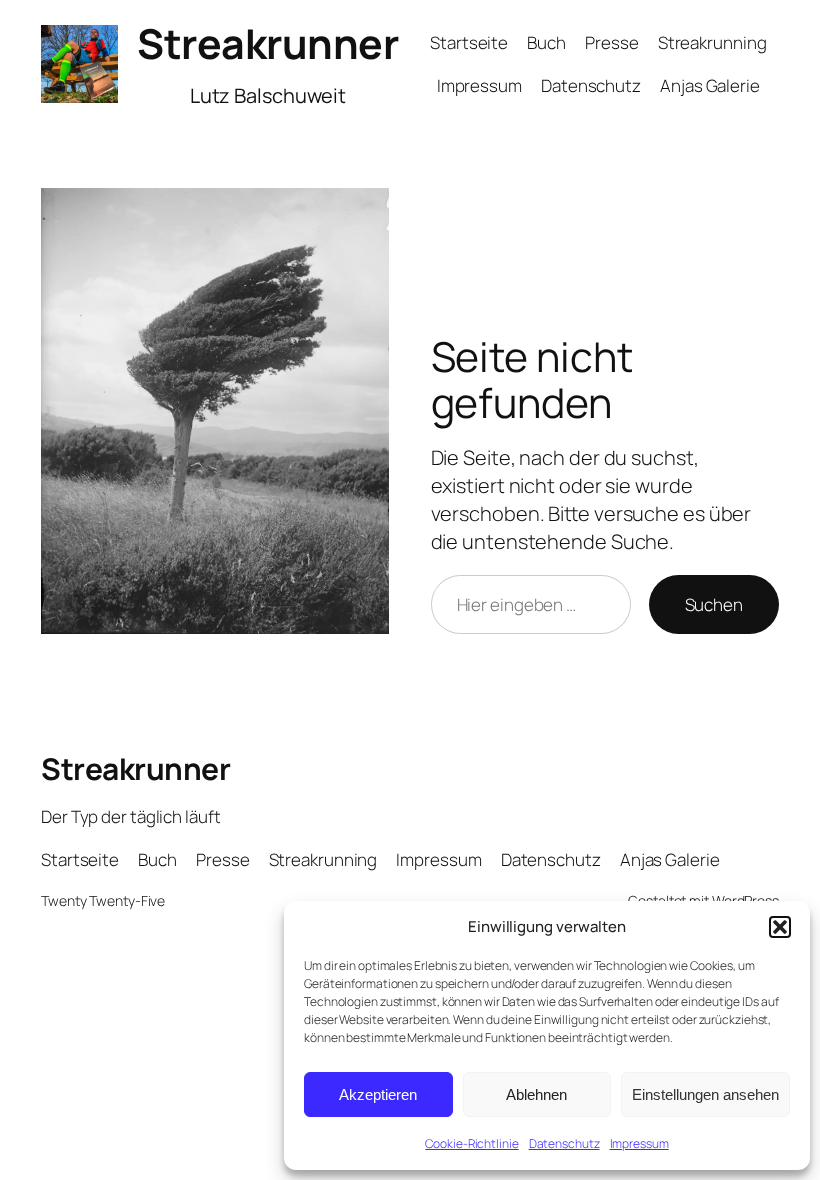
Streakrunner (267, 43)
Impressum (639, 1143)
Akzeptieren (378, 1094)
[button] (780, 927)
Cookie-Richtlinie (471, 1143)
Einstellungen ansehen (705, 1094)
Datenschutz (564, 1143)
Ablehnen (536, 1094)
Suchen (714, 604)
